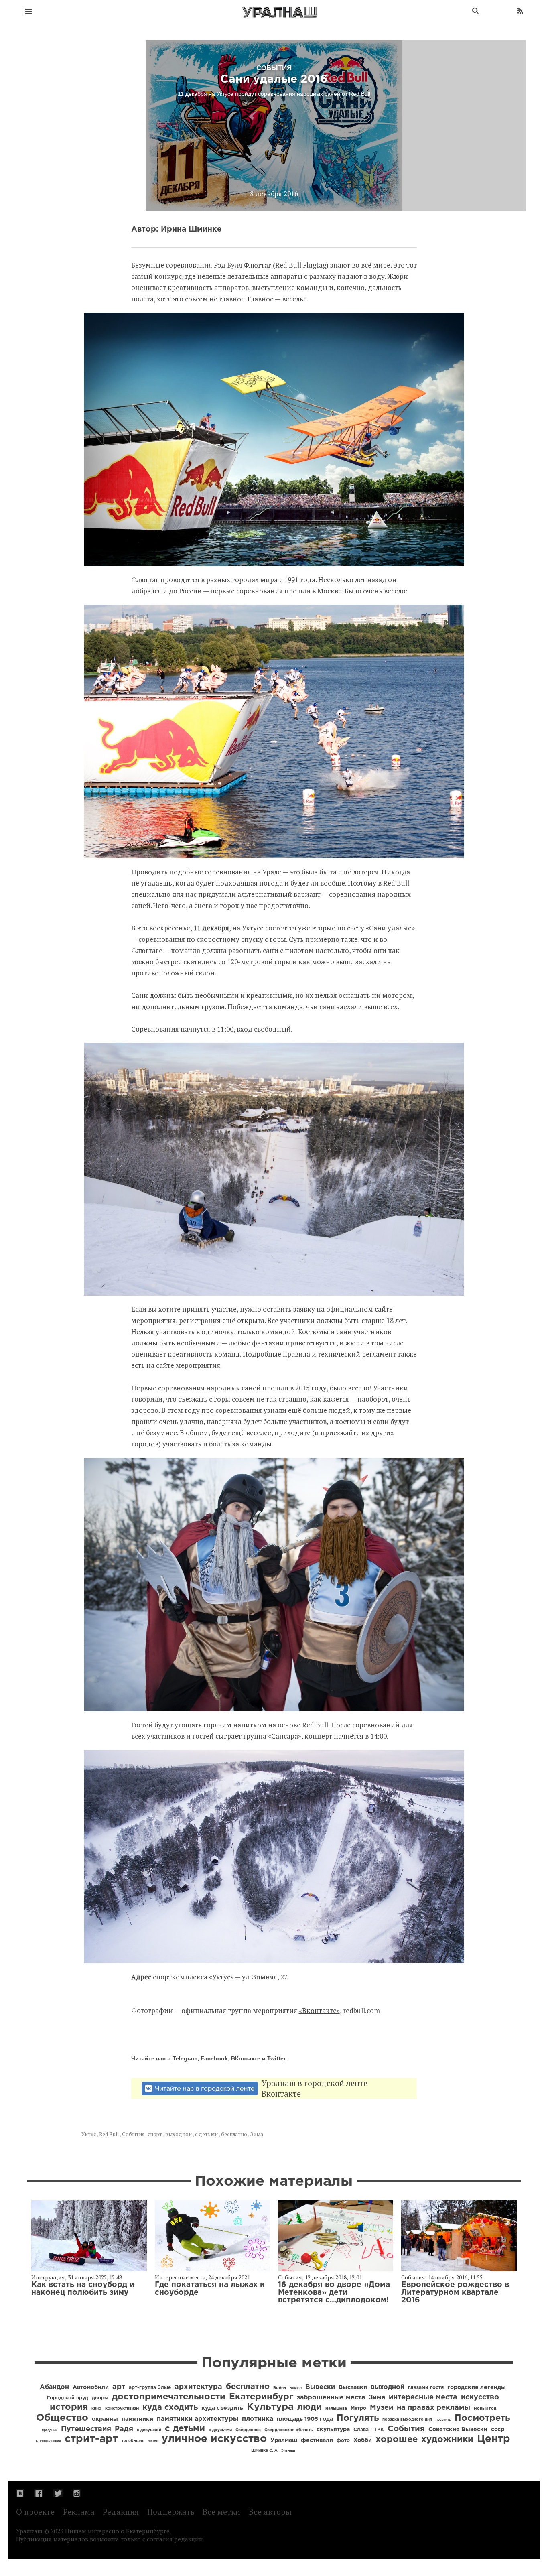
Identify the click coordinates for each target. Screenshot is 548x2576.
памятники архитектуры (198, 2419)
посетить (443, 2420)
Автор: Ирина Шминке (177, 229)
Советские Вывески (458, 2430)
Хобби (363, 2440)
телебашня (133, 2441)
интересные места (423, 2397)
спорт (155, 2134)
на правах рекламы (433, 2408)
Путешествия (86, 2429)
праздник (50, 2430)
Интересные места (180, 2277)
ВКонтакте (246, 2058)
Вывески (320, 2387)
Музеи (382, 2408)
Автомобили (91, 2387)
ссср (498, 2430)
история (69, 2407)
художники (447, 2440)
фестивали (317, 2440)
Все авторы (270, 2512)
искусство (480, 2397)
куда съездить (222, 2408)
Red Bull (109, 2134)
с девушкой (149, 2430)
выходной (179, 2134)
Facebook (214, 2058)
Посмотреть (482, 2418)
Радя (124, 2429)
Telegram (185, 2058)
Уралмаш (284, 2440)
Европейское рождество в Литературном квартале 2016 (455, 2293)
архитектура (198, 2387)
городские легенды (477, 2387)
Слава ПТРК (369, 2430)
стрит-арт (91, 2439)
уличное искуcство (214, 2439)
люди (310, 2407)
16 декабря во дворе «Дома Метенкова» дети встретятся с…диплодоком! (334, 2293)
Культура (270, 2407)
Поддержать (171, 2512)
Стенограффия (48, 2441)
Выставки (353, 2387)
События (133, 2134)
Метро (358, 2408)
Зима (257, 2134)
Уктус (89, 2134)
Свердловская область (289, 2430)
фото (343, 2441)
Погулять (358, 2418)
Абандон (54, 2387)
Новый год (485, 2409)
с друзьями (220, 2430)
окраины (105, 2419)
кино (96, 2409)
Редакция (121, 2512)
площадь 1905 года (305, 2419)
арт (119, 2387)
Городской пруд (68, 2398)
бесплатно (234, 2134)
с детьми (206, 2134)
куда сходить (170, 2407)
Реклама (79, 2512)
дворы (100, 2398)
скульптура (333, 2430)
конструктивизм (122, 2409)
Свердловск (248, 2430)
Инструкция (48, 2277)
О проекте (35, 2512)
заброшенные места (331, 2398)
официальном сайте (359, 1309)
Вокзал (296, 2388)
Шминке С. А (264, 2451)
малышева (336, 2409)
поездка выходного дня (407, 2420)
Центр (494, 2439)
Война (280, 2388)
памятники (137, 2419)
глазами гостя (426, 2388)
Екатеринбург (261, 2397)
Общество (62, 2418)
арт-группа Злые (150, 2388)
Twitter (276, 2058)
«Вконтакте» (319, 2010)
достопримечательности (169, 2397)
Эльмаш (288, 2451)
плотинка (258, 2419)
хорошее (397, 2440)
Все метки (221, 2512)
